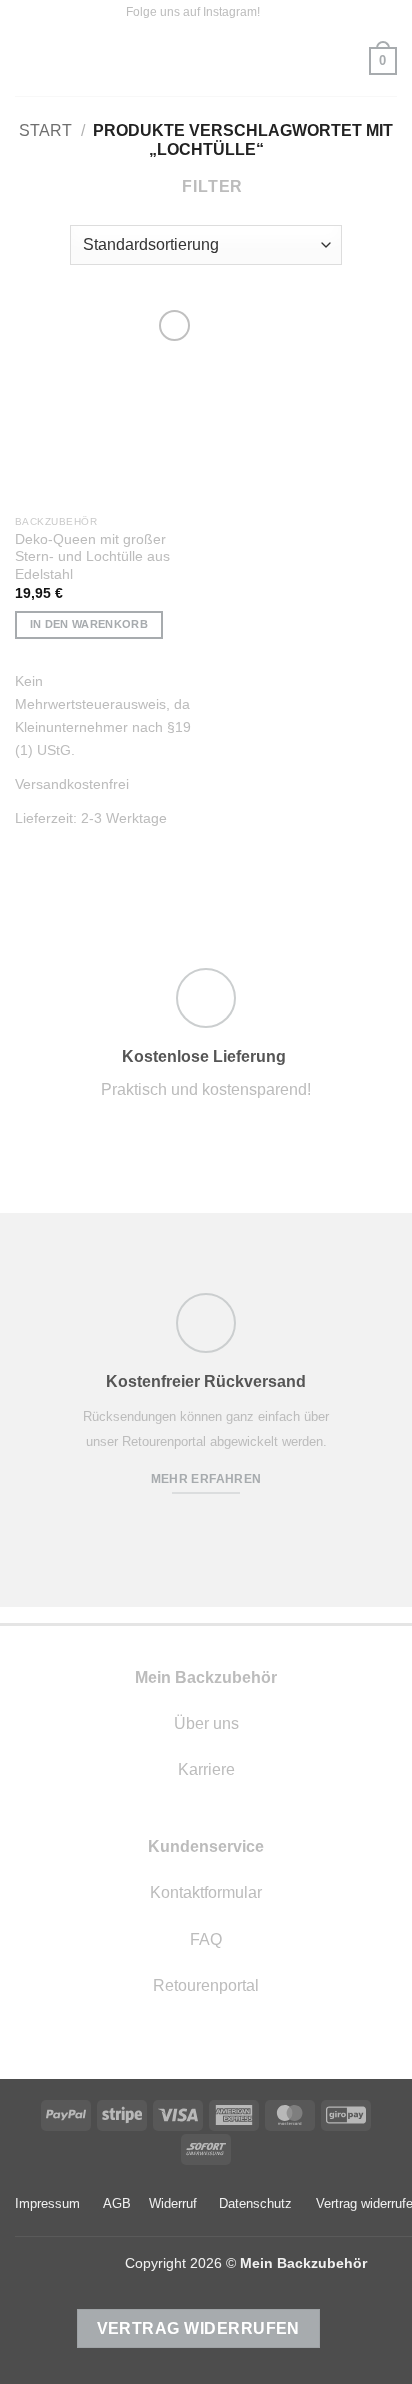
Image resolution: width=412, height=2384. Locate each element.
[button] (27, 60)
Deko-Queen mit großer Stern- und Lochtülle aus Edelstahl (92, 557)
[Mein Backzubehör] (206, 61)
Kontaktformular (206, 1892)
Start (45, 130)
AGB (117, 2203)
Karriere (206, 1769)
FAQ (206, 1939)
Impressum (47, 2203)
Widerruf (173, 2203)
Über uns (206, 1723)
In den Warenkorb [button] (89, 624)
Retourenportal (206, 1985)
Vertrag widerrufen (198, 2328)
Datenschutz (255, 2203)
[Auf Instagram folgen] (277, 13)
